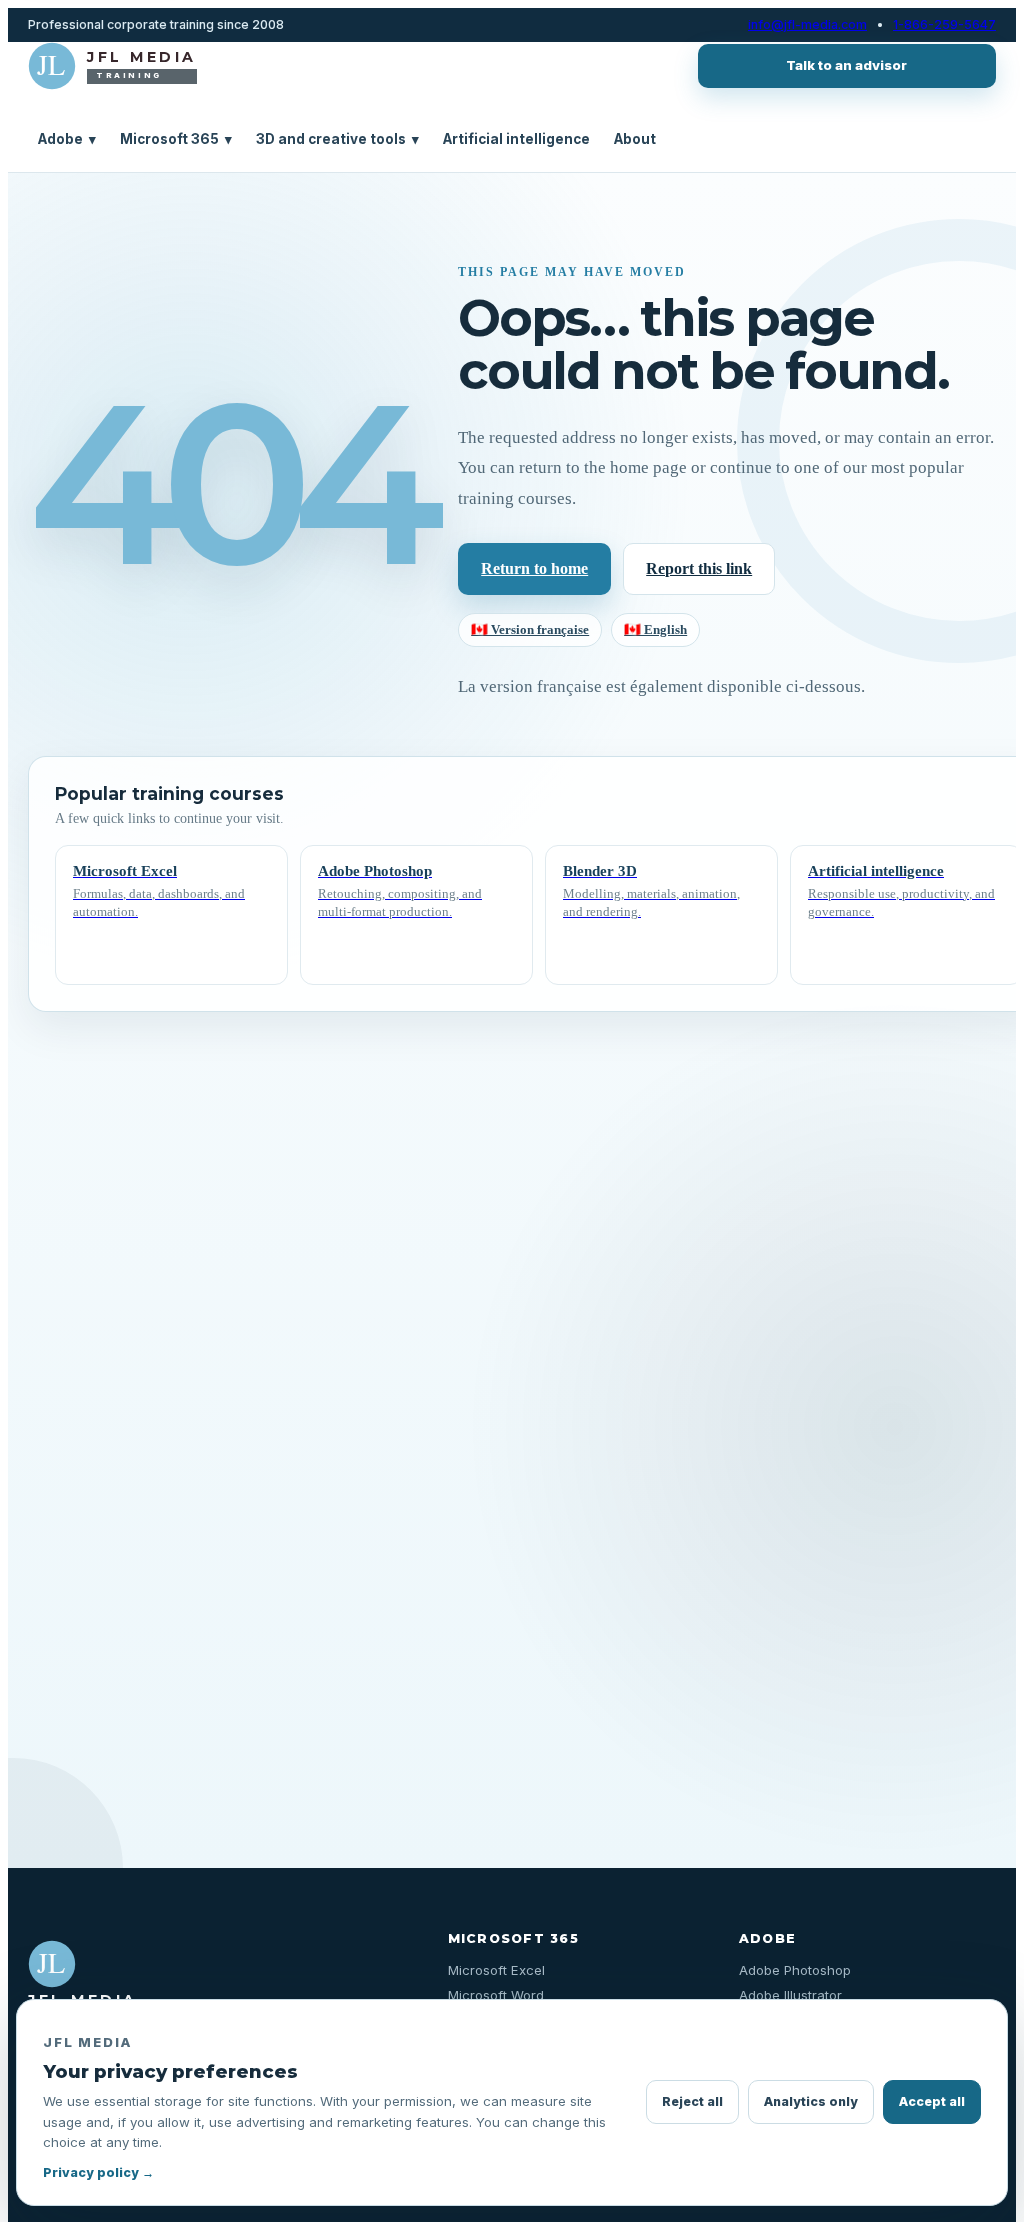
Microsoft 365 (176, 139)
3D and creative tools (337, 139)
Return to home (534, 568)
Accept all (932, 2101)
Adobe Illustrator (790, 1995)
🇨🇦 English (655, 629)
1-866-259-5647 (944, 25)
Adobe (67, 139)
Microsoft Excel (496, 1970)
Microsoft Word (496, 1995)
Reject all (692, 2101)
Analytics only (811, 2101)
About (635, 139)
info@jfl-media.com (807, 25)
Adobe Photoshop (795, 1970)
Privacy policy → (98, 2172)
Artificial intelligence (516, 139)
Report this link (699, 568)
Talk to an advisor (846, 65)
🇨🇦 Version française (530, 629)
